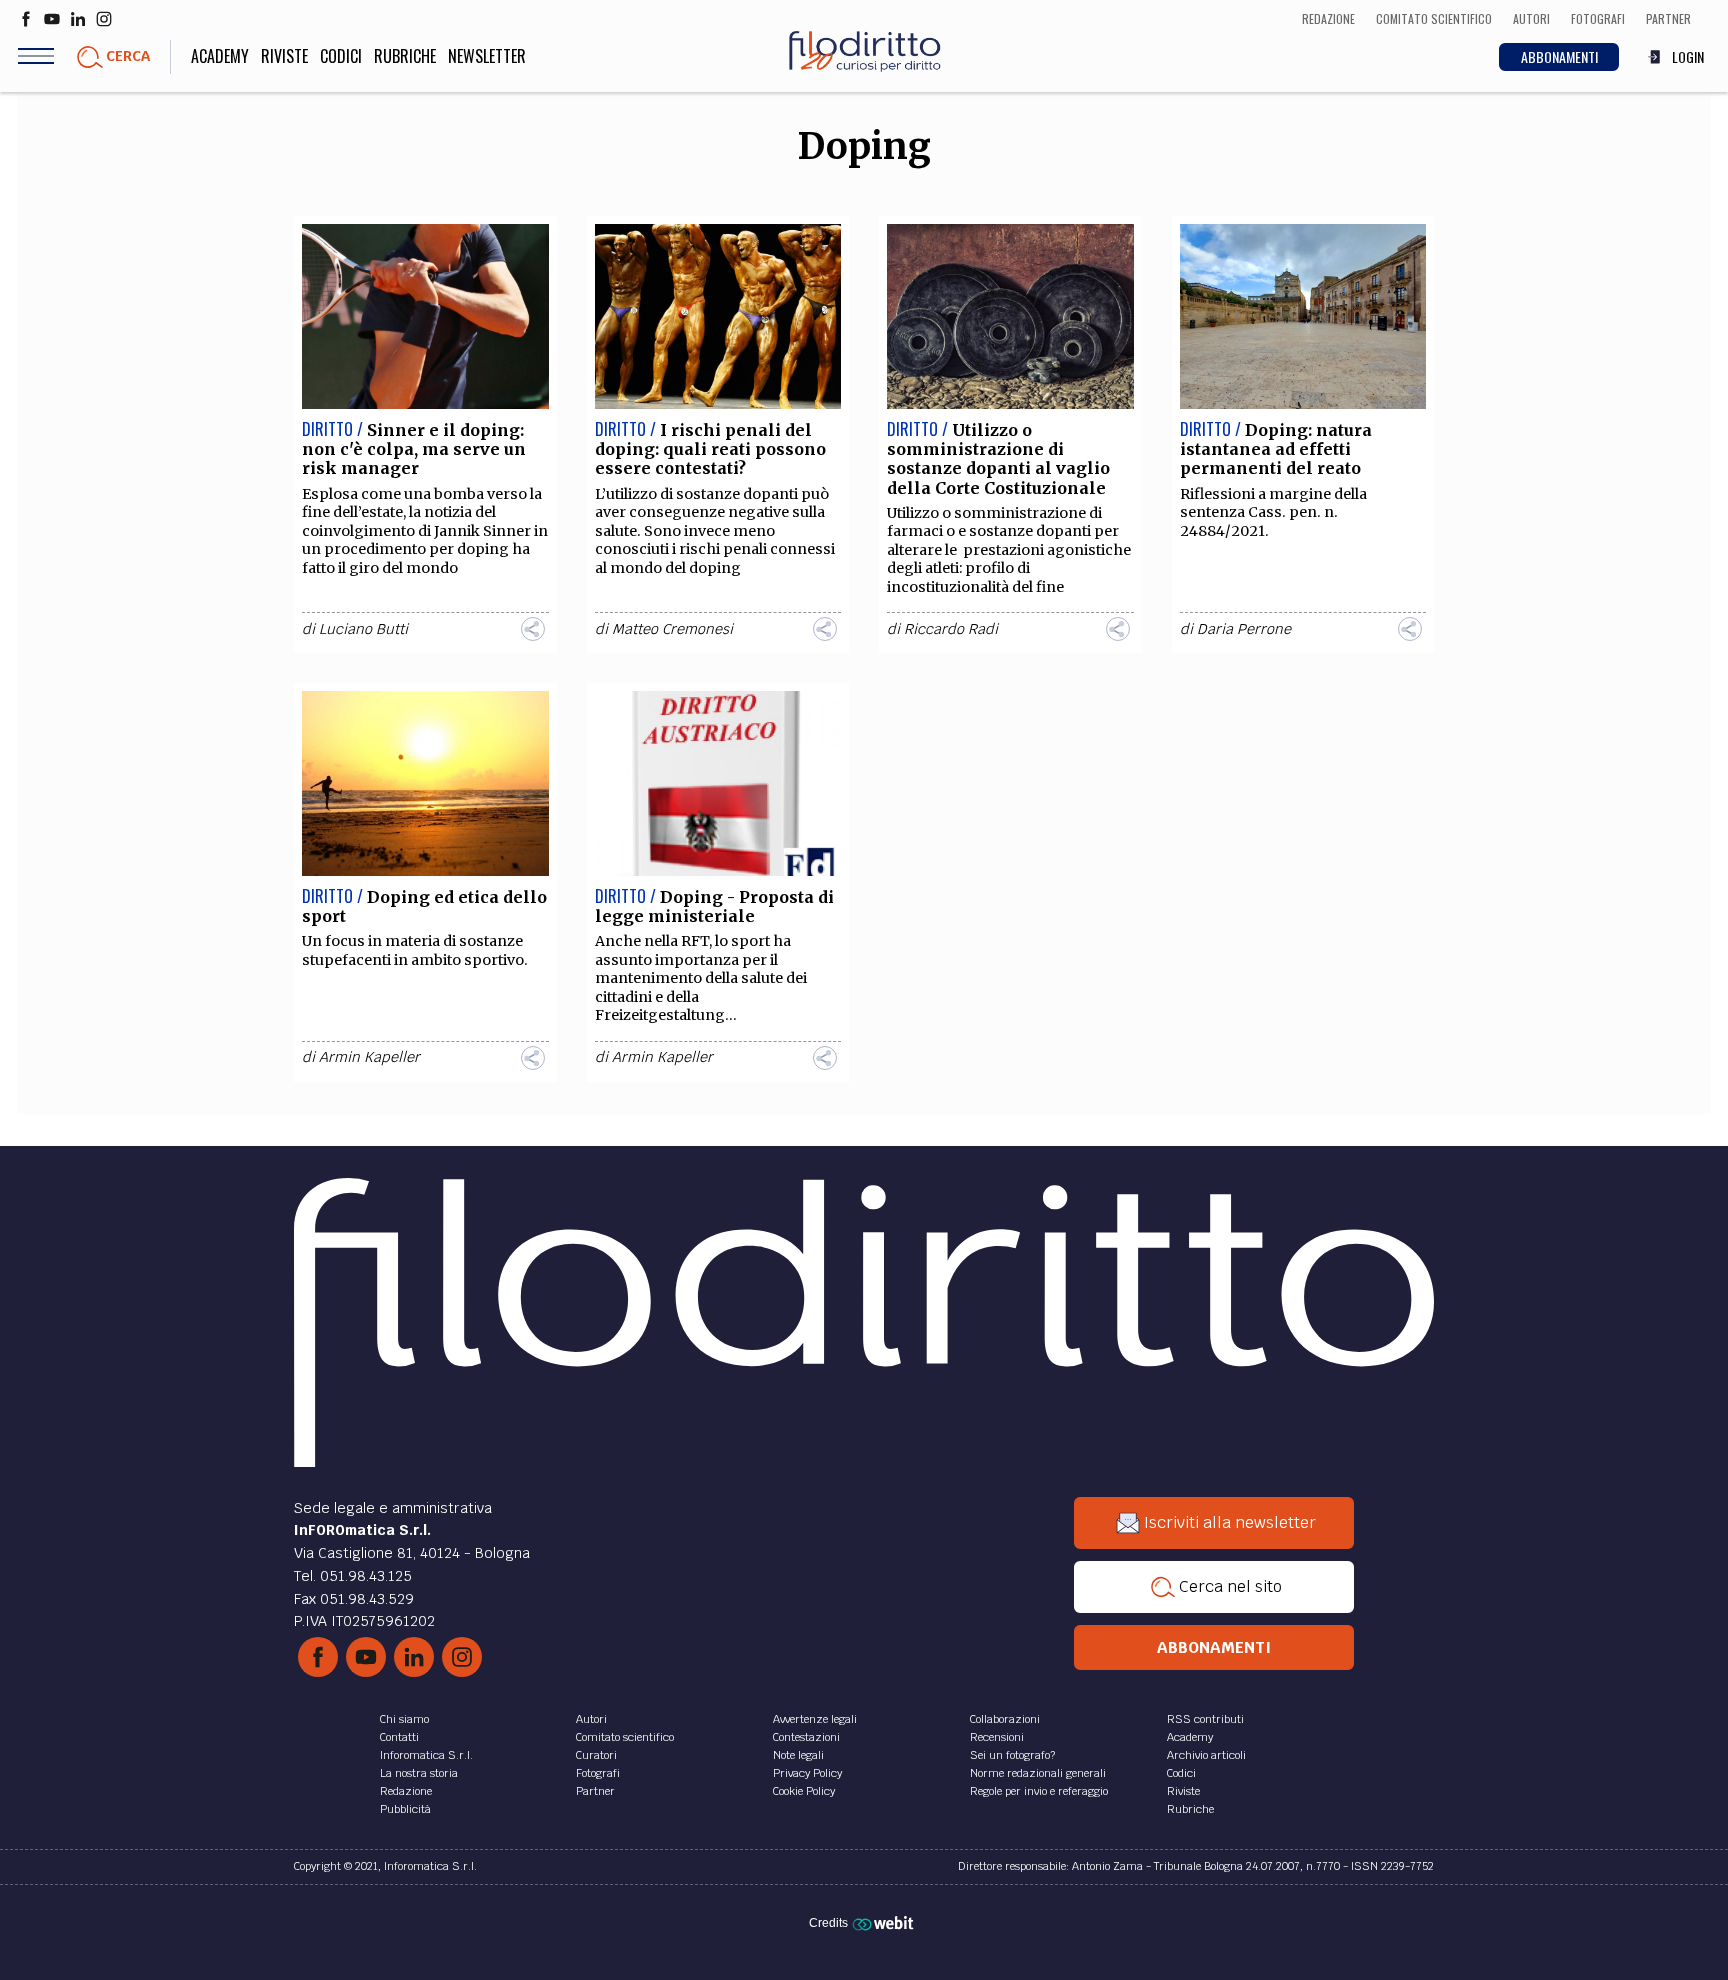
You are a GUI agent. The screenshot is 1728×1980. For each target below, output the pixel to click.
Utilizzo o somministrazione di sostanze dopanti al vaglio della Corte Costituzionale (998, 459)
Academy (220, 56)
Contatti (399, 1737)
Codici (341, 56)
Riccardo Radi (951, 629)
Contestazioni (806, 1737)
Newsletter (487, 56)
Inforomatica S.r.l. (426, 1755)
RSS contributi (1205, 1719)
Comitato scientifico (625, 1737)
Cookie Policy (804, 1791)
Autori (591, 1719)
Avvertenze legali (815, 1719)
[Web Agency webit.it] (885, 1922)
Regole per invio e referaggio (1039, 1791)
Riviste (284, 56)
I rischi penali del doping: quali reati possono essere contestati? (710, 449)
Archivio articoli (1206, 1755)
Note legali (798, 1755)
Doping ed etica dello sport (424, 906)
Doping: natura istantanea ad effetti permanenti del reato (1276, 449)
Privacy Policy (807, 1773)
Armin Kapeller (369, 1057)
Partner (595, 1791)
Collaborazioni (1005, 1719)
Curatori (596, 1755)
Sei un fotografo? (1012, 1755)
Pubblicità (405, 1809)
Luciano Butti (363, 629)
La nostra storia (419, 1773)
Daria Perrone (1244, 629)
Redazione (406, 1791)
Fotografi (598, 1773)
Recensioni (997, 1737)
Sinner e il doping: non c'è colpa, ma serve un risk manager (414, 449)
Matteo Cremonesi (672, 629)
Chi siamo (404, 1719)
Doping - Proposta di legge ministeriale (714, 906)
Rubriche (405, 56)
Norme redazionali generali (1038, 1773)
